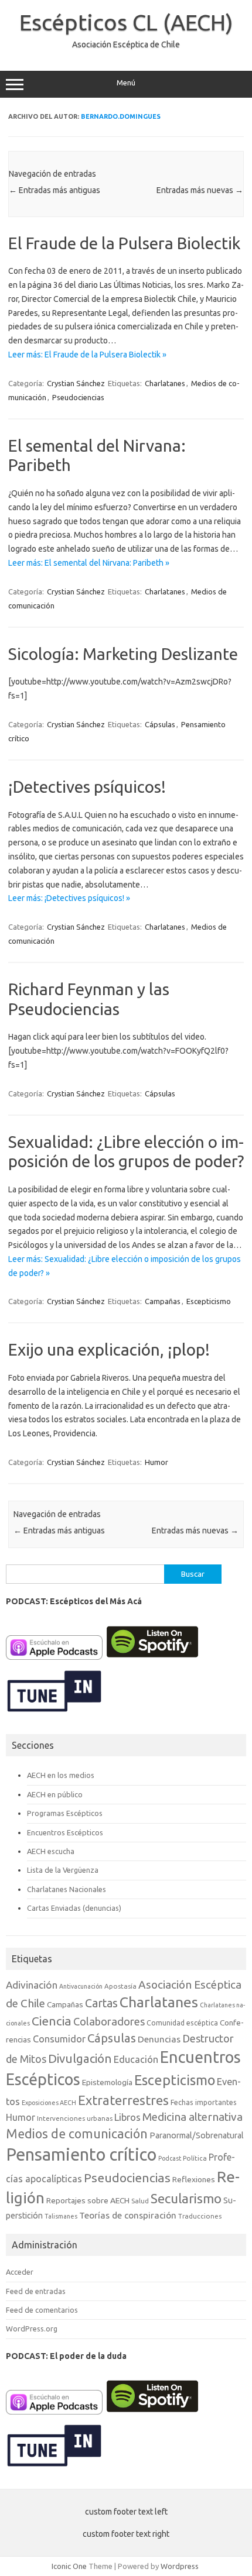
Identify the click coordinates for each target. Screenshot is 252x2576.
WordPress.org (32, 2329)
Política (195, 2158)
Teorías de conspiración (128, 2215)
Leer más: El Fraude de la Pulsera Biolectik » (87, 355)
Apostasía (120, 1986)
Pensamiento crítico (81, 2154)
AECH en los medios (61, 1775)
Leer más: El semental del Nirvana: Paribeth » (89, 563)
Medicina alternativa (193, 2117)
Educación (136, 2059)
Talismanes (61, 2216)
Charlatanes (165, 383)
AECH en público (55, 1794)
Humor (156, 1462)
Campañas (163, 1301)
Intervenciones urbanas (75, 2118)
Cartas (101, 2003)
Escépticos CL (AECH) (126, 22)
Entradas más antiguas (55, 190)
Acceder (20, 2272)
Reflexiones (194, 2179)
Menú (126, 83)
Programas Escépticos (65, 1813)
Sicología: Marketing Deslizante (123, 654)
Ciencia (52, 2021)
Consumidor (59, 2039)
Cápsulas (160, 724)
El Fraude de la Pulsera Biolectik (124, 243)
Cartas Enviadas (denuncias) (74, 1908)
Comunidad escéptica (182, 2023)
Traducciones (200, 2216)
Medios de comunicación (77, 2134)
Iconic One (69, 2566)
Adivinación (32, 1985)
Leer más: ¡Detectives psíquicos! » (69, 898)
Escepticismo (209, 1301)
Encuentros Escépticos (65, 1832)
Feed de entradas (36, 2291)
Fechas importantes (204, 2102)
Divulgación (80, 2059)
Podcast (170, 2158)
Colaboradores (109, 2021)
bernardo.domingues (121, 116)
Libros (127, 2117)
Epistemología (107, 2082)
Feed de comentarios (42, 2310)
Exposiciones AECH (49, 2103)
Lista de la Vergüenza (63, 1870)
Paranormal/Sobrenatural (197, 2135)
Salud (140, 2201)
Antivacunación (81, 1986)
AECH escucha (51, 1851)
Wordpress (180, 2566)
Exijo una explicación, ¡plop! (109, 1349)
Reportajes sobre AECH (88, 2200)
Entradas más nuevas (200, 190)
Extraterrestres (123, 2100)
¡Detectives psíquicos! (87, 787)
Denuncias (159, 2039)
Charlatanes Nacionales (67, 1889)
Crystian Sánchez (76, 383)
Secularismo (186, 2198)
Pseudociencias (78, 397)
